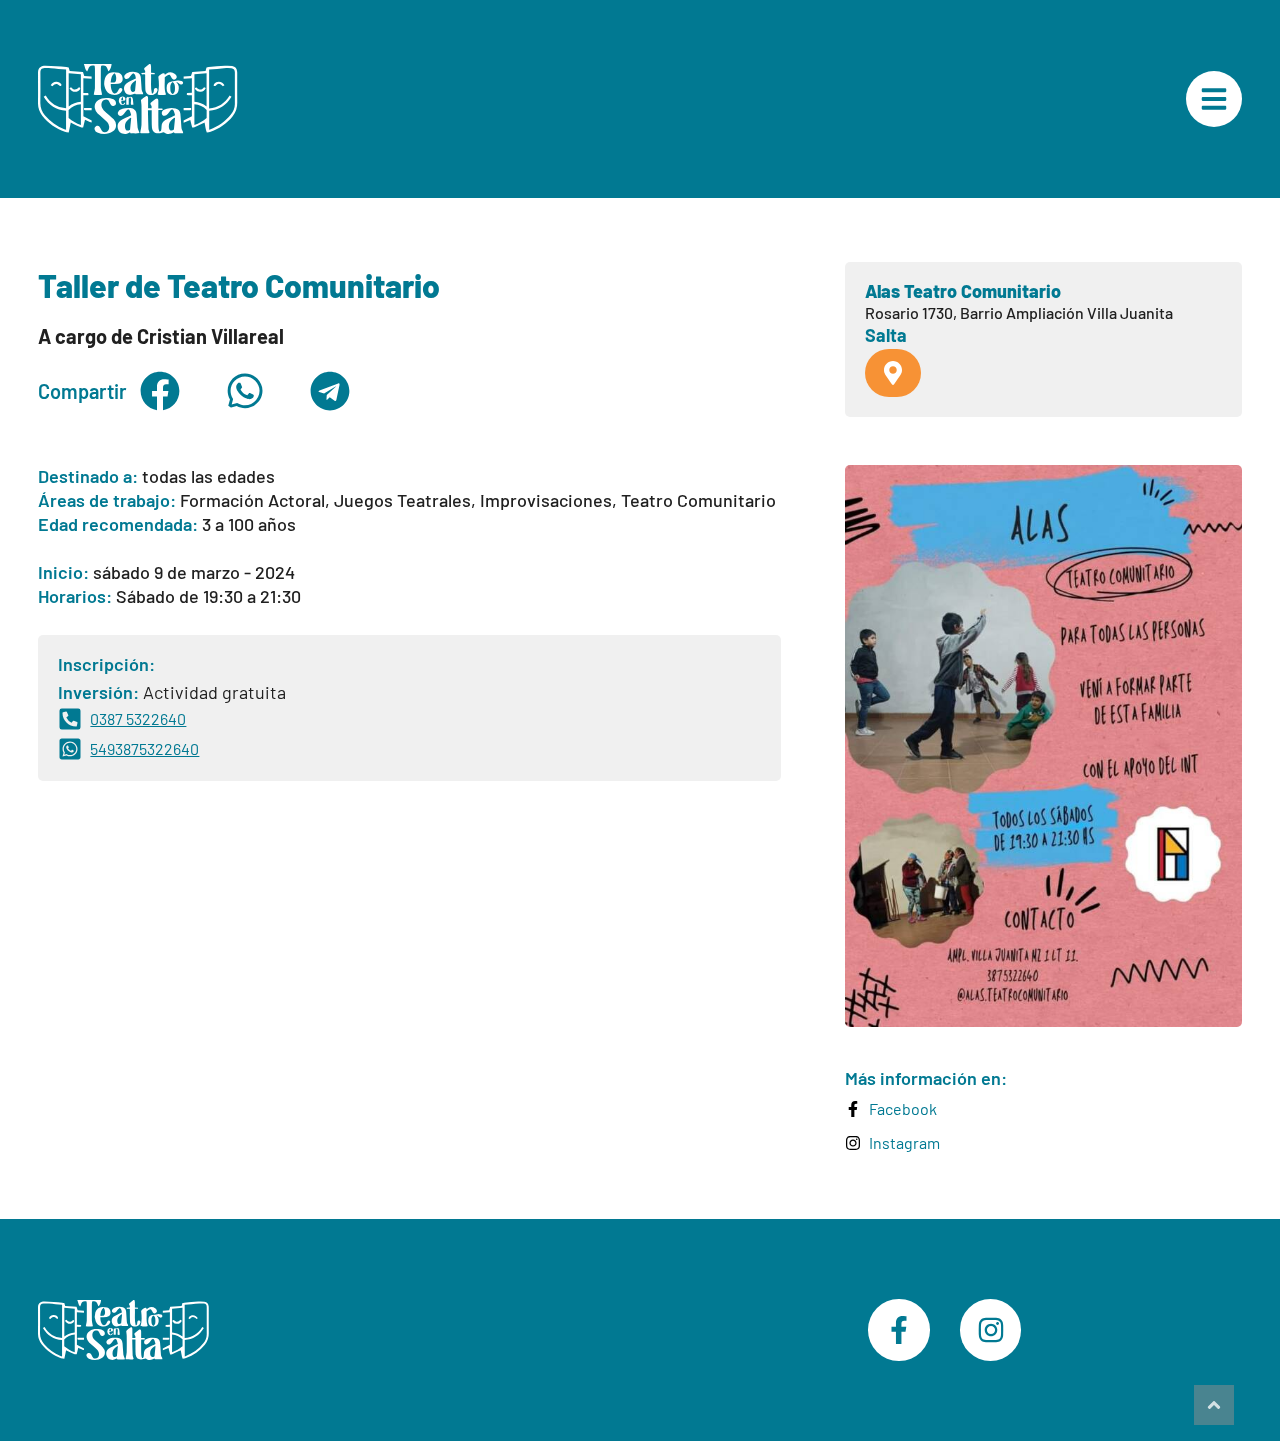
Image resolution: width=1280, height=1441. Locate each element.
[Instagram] (991, 1330)
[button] (159, 391)
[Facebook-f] (899, 1330)
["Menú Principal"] (1214, 99)
